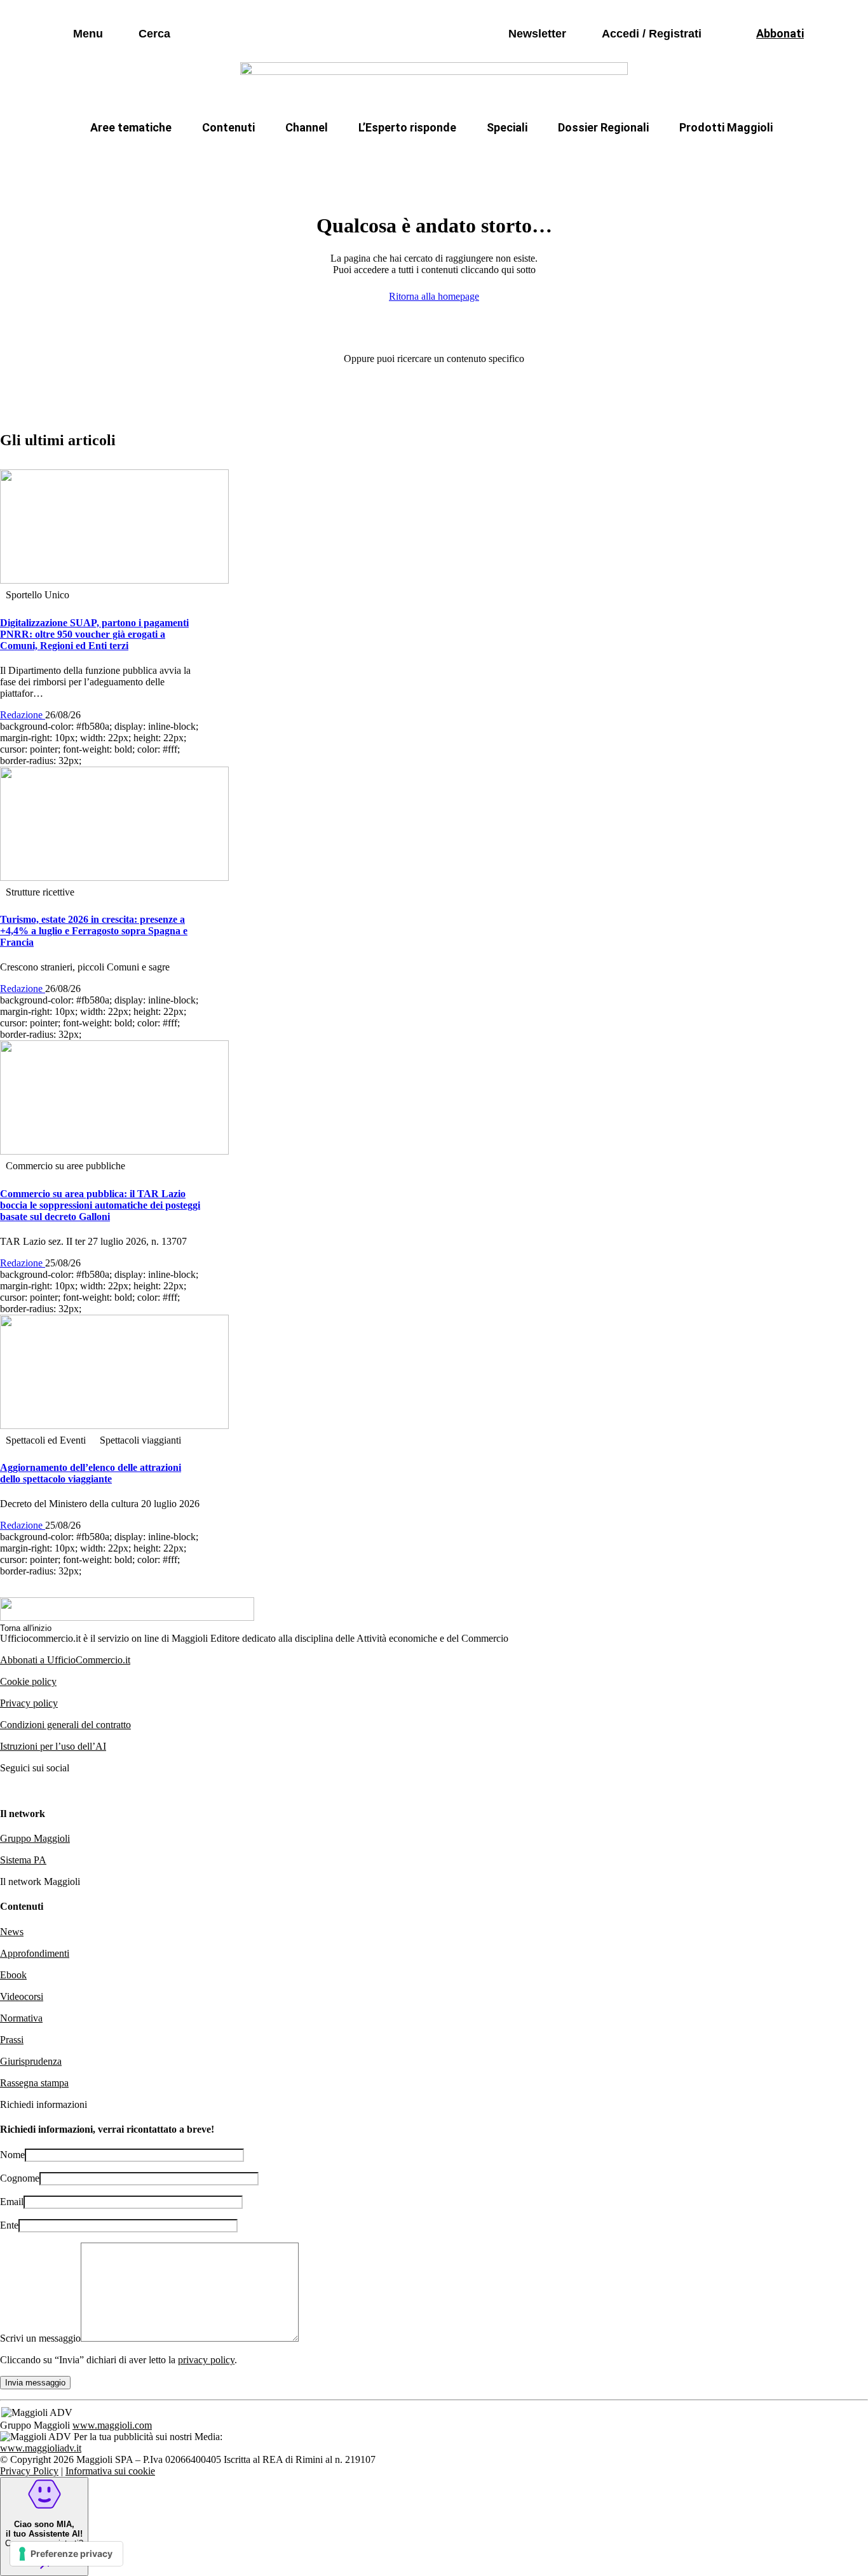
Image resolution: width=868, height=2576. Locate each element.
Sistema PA (23, 1860)
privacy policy (206, 2360)
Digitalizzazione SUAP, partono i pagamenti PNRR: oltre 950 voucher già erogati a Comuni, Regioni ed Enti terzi (94, 634)
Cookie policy (28, 1681)
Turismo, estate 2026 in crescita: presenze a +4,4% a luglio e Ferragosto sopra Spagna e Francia (94, 931)
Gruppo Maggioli (35, 1838)
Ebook (13, 1975)
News (12, 1932)
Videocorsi (22, 1996)
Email (12, 2202)
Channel (307, 127)
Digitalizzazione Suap (394, 158)
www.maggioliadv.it (41, 2448)
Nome (12, 2155)
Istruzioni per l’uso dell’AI (53, 1746)
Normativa (21, 2018)
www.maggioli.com (112, 2425)
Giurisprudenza (31, 2061)
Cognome (20, 2178)
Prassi (12, 2040)
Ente (9, 2225)
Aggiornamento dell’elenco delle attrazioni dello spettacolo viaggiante (91, 1473)
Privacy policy (29, 1703)
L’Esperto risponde (407, 127)
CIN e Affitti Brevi (717, 158)
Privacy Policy (29, 2471)
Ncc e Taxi (621, 158)
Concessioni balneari (519, 158)
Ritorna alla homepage (434, 296)
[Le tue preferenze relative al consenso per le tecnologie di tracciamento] (66, 2554)
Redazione (23, 715)
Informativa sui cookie (110, 2471)
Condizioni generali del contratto (65, 1725)
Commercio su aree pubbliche (248, 158)
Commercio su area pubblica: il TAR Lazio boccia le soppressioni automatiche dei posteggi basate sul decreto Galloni (100, 1205)
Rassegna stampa (34, 2083)
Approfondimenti (35, 1953)
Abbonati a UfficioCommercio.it (65, 1660)
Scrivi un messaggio (40, 2338)
